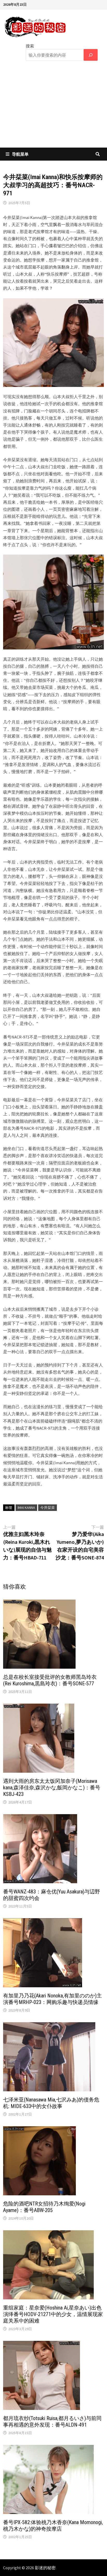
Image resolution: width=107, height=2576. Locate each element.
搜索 (30, 46)
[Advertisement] (53, 108)
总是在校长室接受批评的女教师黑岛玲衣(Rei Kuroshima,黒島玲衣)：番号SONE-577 (50, 1680)
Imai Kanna (26, 1508)
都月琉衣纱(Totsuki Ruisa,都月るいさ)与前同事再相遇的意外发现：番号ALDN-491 (52, 2422)
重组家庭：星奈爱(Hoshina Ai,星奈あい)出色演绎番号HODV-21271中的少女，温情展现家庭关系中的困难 (53, 2314)
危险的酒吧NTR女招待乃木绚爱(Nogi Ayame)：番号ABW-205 (44, 2207)
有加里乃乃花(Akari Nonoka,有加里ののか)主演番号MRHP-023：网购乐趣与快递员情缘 (52, 1999)
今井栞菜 (48, 1508)
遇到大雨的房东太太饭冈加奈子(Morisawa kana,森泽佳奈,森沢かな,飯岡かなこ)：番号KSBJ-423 (52, 1788)
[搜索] (91, 55)
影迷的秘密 (45, 2568)
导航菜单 (20, 154)
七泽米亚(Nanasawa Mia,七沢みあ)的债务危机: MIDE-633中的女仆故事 (51, 2103)
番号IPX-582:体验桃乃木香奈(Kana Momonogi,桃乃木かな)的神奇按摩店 (53, 2526)
